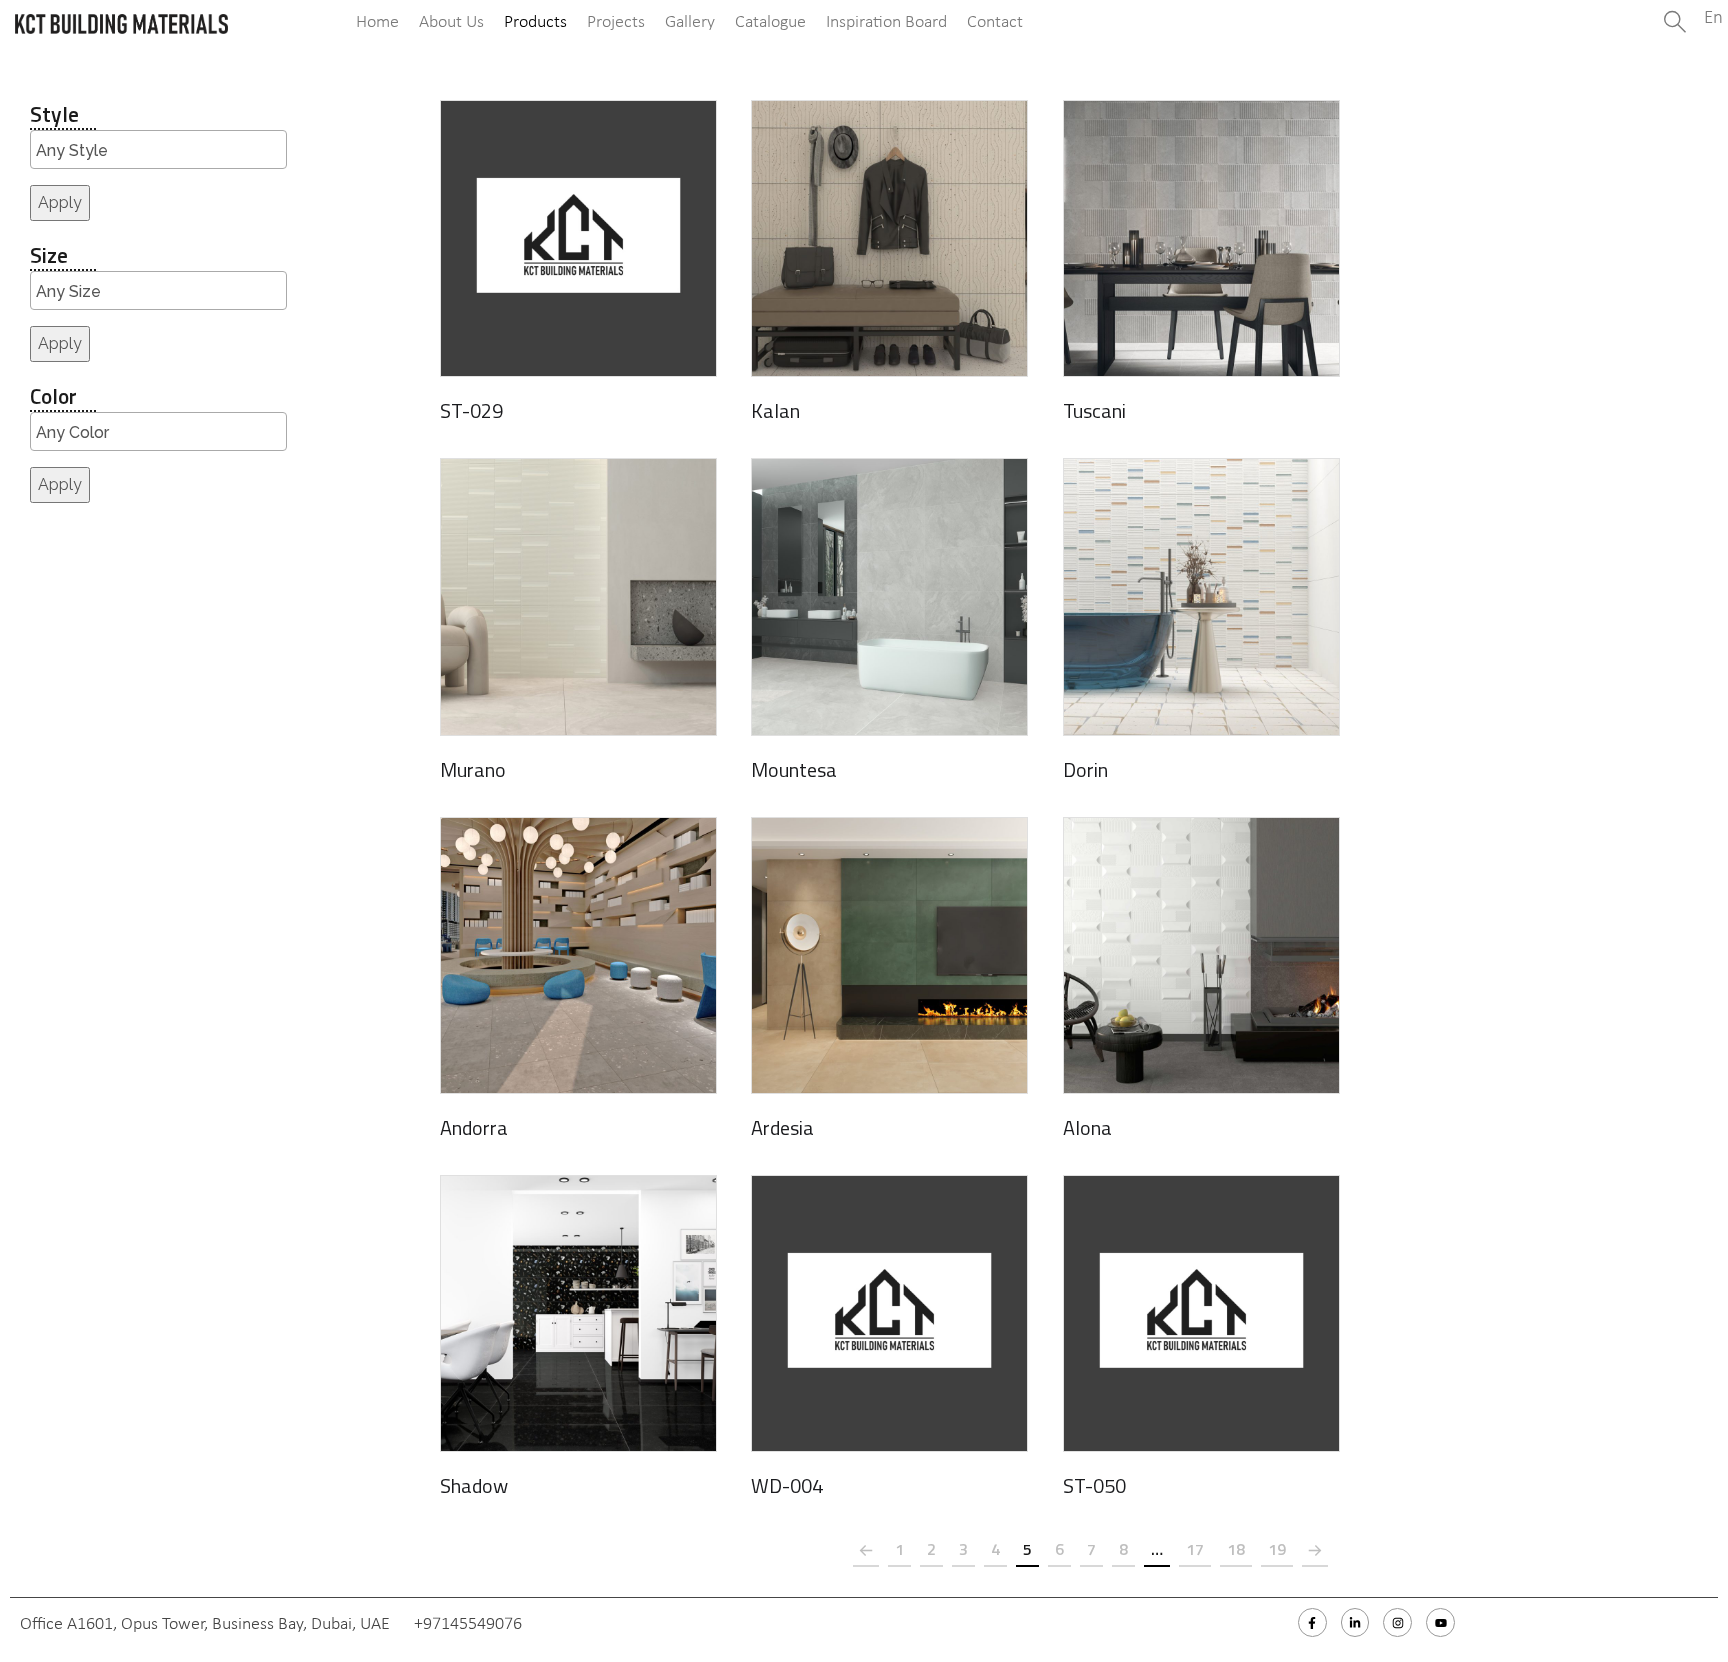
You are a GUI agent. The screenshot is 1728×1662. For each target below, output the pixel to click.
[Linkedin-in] (1355, 1622)
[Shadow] (578, 1313)
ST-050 (1094, 1485)
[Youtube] (1440, 1622)
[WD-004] (889, 1313)
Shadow (474, 1485)
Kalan (775, 410)
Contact (995, 22)
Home (377, 22)
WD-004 (787, 1485)
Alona (1087, 1127)
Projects (616, 22)
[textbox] (163, 151)
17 (1195, 1549)
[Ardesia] (889, 955)
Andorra (474, 1127)
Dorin (1085, 769)
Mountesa (794, 769)
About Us (451, 22)
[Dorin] (1201, 596)
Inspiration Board (886, 22)
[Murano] (578, 596)
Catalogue (770, 22)
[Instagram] (1397, 1622)
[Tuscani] (1201, 238)
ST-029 (471, 410)
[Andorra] (578, 955)
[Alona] (1201, 955)
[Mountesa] (889, 596)
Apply (60, 202)
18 (1236, 1549)
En (1713, 18)
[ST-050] (1201, 1313)
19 (1277, 1549)
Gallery (690, 22)
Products (535, 22)
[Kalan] (889, 238)
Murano (473, 769)
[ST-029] (578, 238)
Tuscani (1094, 410)
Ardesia (782, 1127)
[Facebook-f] (1312, 1622)
